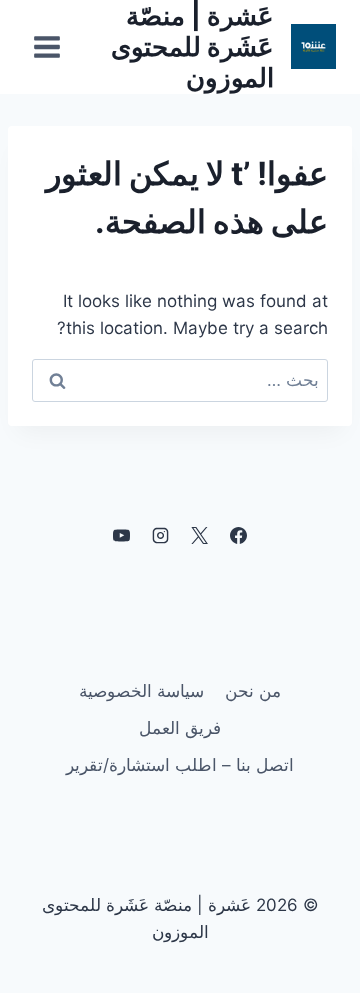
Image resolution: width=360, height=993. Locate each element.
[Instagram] (160, 536)
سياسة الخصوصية (141, 691)
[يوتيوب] (121, 536)
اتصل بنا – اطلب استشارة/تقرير (180, 765)
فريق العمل (180, 728)
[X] (200, 536)
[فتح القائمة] (47, 46)
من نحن (253, 691)
